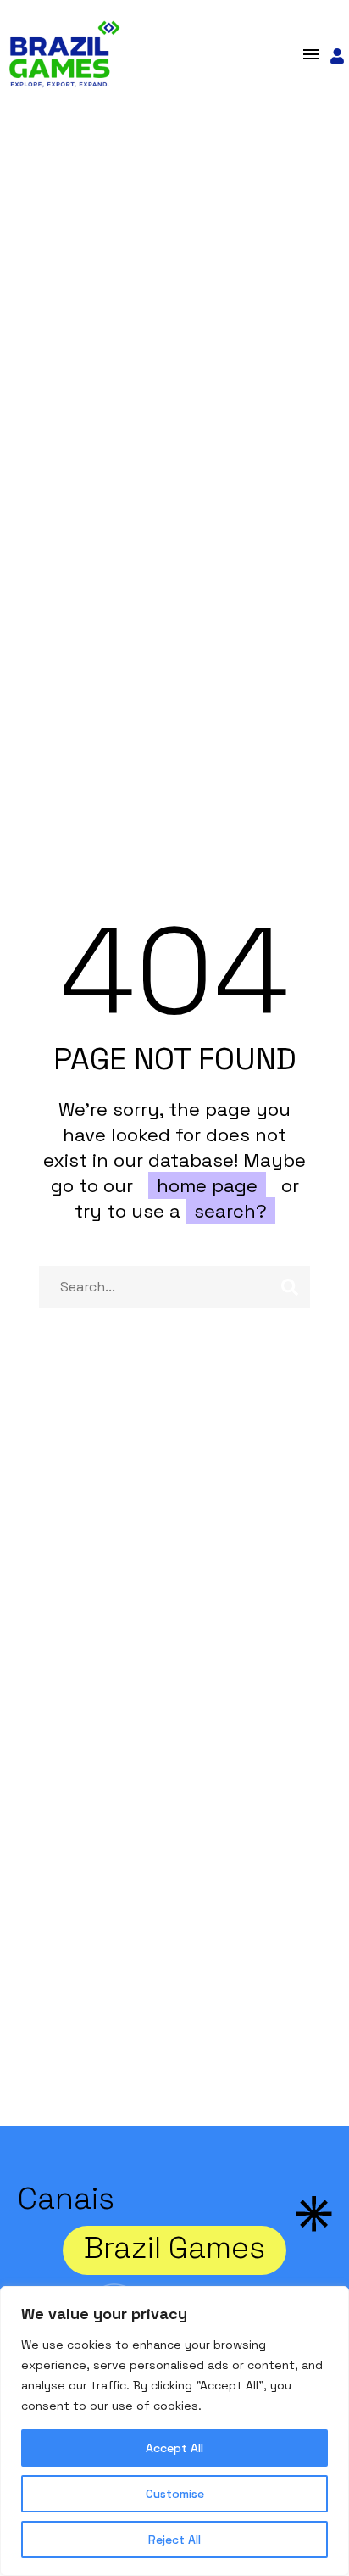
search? (230, 1211)
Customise (175, 2494)
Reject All (174, 2540)
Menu (311, 54)
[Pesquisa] (290, 1287)
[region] (174, 2431)
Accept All (174, 2448)
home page (207, 1185)
